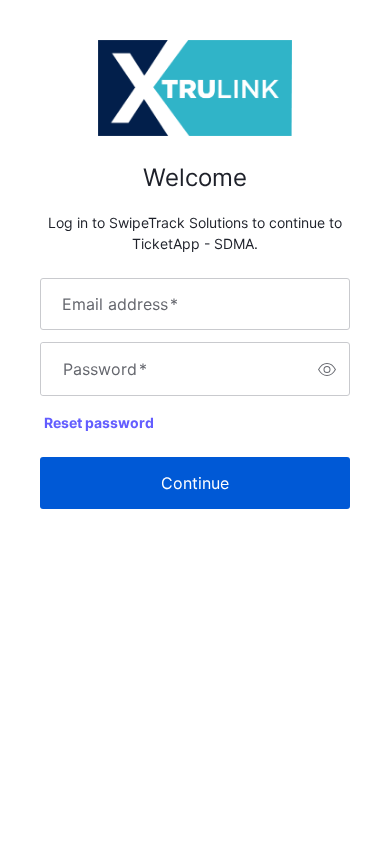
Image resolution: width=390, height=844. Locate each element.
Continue (195, 483)
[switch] (327, 369)
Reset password (99, 422)
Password (105, 369)
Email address (120, 304)
